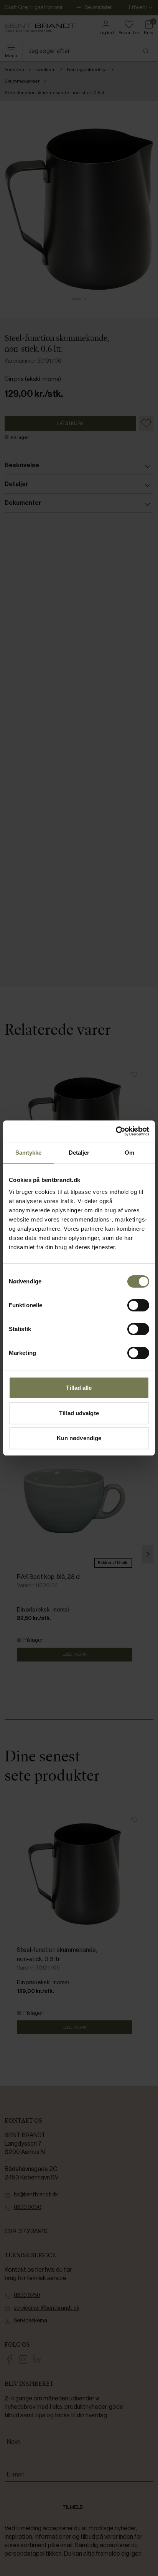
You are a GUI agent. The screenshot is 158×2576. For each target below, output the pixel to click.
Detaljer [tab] (79, 1153)
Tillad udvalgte (79, 1413)
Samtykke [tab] (29, 1153)
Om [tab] (129, 1153)
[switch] (138, 1305)
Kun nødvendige (79, 1438)
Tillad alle (79, 1388)
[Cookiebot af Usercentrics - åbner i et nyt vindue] (116, 1131)
